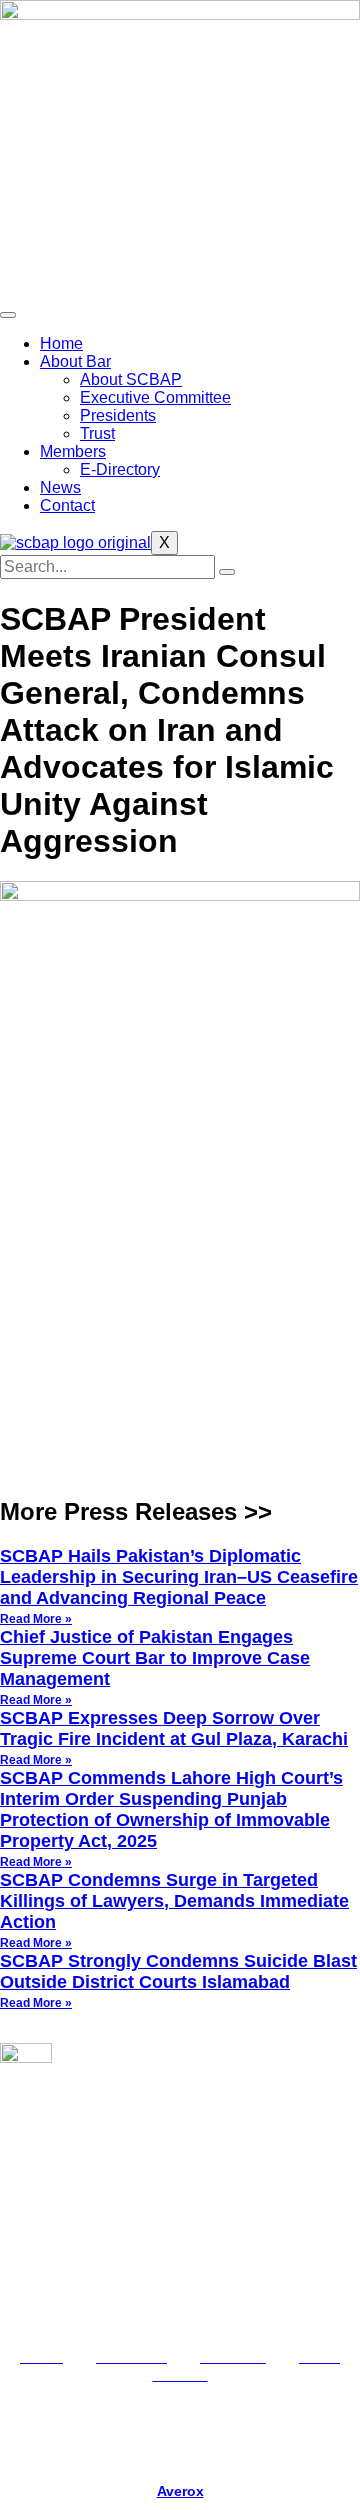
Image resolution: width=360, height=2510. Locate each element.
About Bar (75, 361)
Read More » (36, 1619)
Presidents (118, 415)
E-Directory (120, 469)
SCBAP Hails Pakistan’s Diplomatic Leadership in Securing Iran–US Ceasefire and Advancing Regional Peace (179, 1577)
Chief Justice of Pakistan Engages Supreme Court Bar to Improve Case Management (155, 1658)
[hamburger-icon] (8, 315)
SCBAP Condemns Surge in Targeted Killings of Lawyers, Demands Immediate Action (174, 1901)
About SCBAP (131, 379)
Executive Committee (155, 397)
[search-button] (227, 572)
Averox (180, 2491)
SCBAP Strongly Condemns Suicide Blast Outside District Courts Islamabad (178, 1971)
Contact (67, 505)
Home (61, 343)
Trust (97, 433)
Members (73, 451)
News (60, 487)
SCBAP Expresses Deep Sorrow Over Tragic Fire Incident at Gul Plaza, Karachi (174, 1728)
